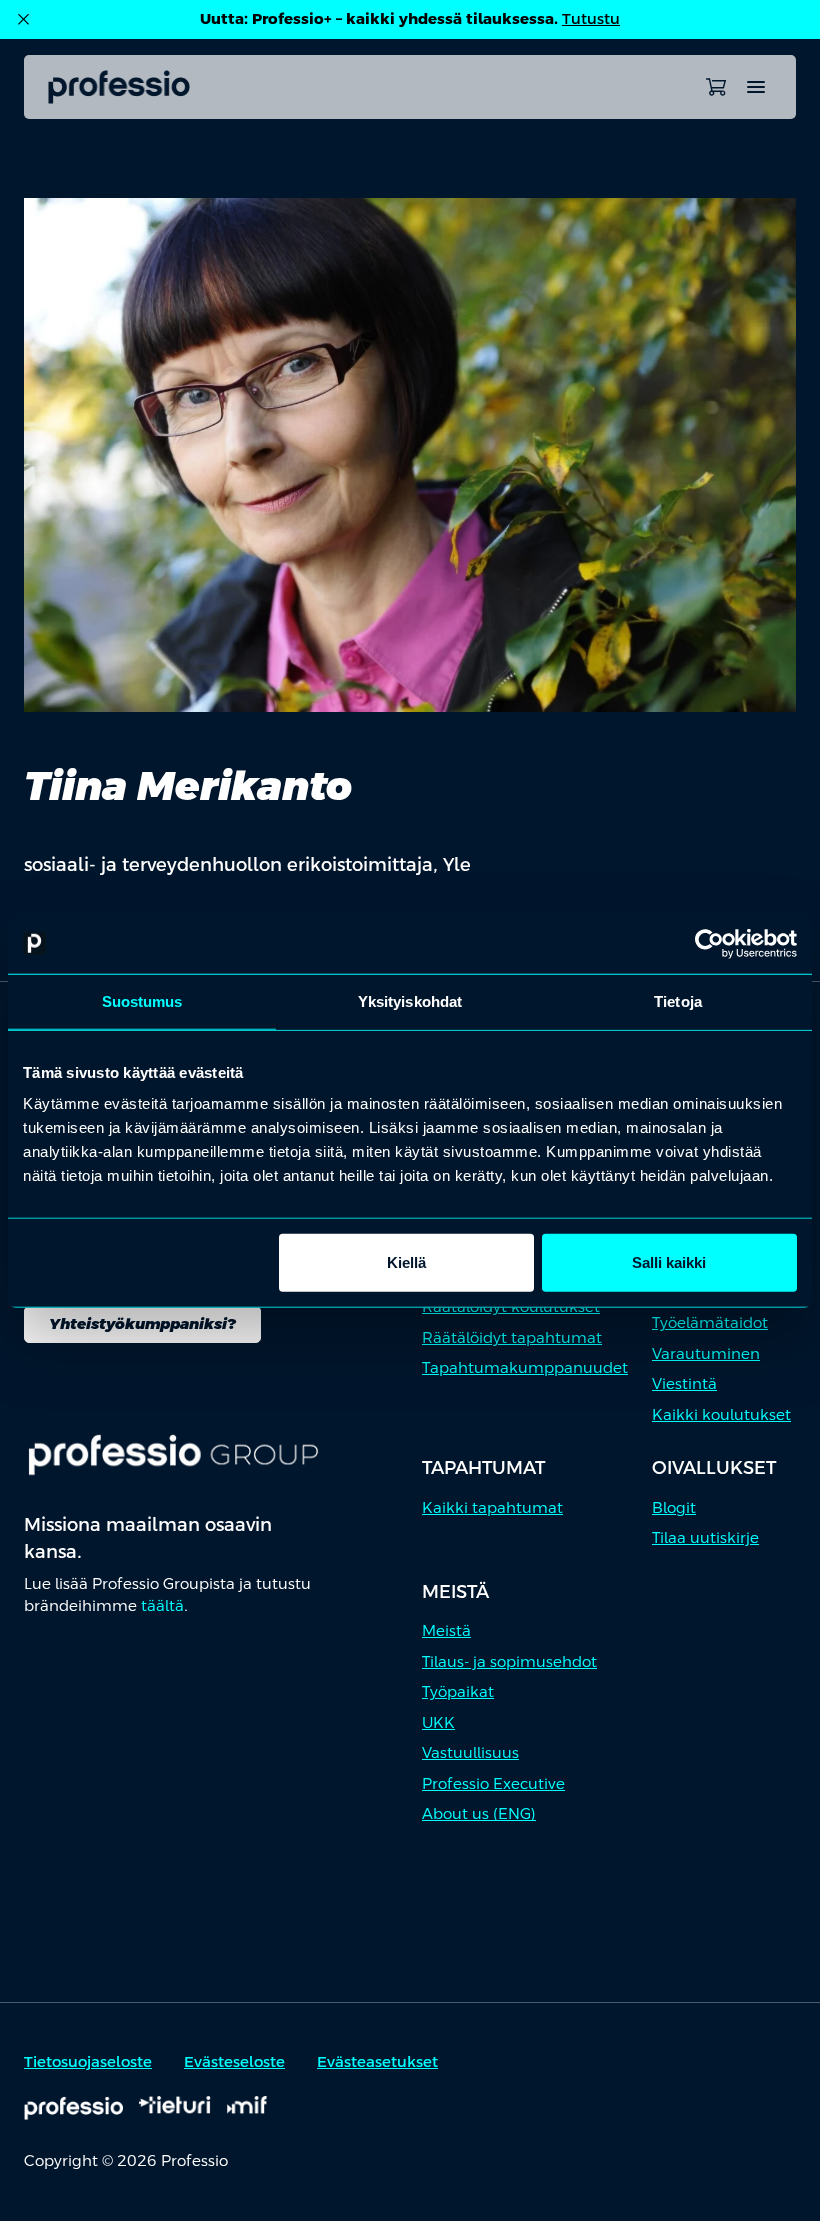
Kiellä (406, 1262)
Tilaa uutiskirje (705, 1537)
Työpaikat (458, 1691)
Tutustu (591, 18)
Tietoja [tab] (678, 1000)
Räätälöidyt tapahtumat (512, 1337)
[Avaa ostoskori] (716, 87)
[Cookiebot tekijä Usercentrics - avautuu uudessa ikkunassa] (709, 943)
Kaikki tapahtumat (492, 1507)
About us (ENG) (479, 1813)
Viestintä (684, 1383)
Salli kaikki (669, 1262)
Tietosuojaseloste (88, 2061)
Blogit (674, 1507)
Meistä (446, 1630)
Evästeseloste (234, 2061)
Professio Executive (493, 1783)
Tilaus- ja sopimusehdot (509, 1661)
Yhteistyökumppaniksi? (142, 1323)
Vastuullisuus (470, 1752)
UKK (438, 1722)
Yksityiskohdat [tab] (410, 1000)
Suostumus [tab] (142, 1000)
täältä (162, 1605)
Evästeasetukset (377, 2061)
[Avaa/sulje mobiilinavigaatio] (756, 87)
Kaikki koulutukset (721, 1414)
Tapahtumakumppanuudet (525, 1367)
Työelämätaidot (710, 1322)
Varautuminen (706, 1353)
